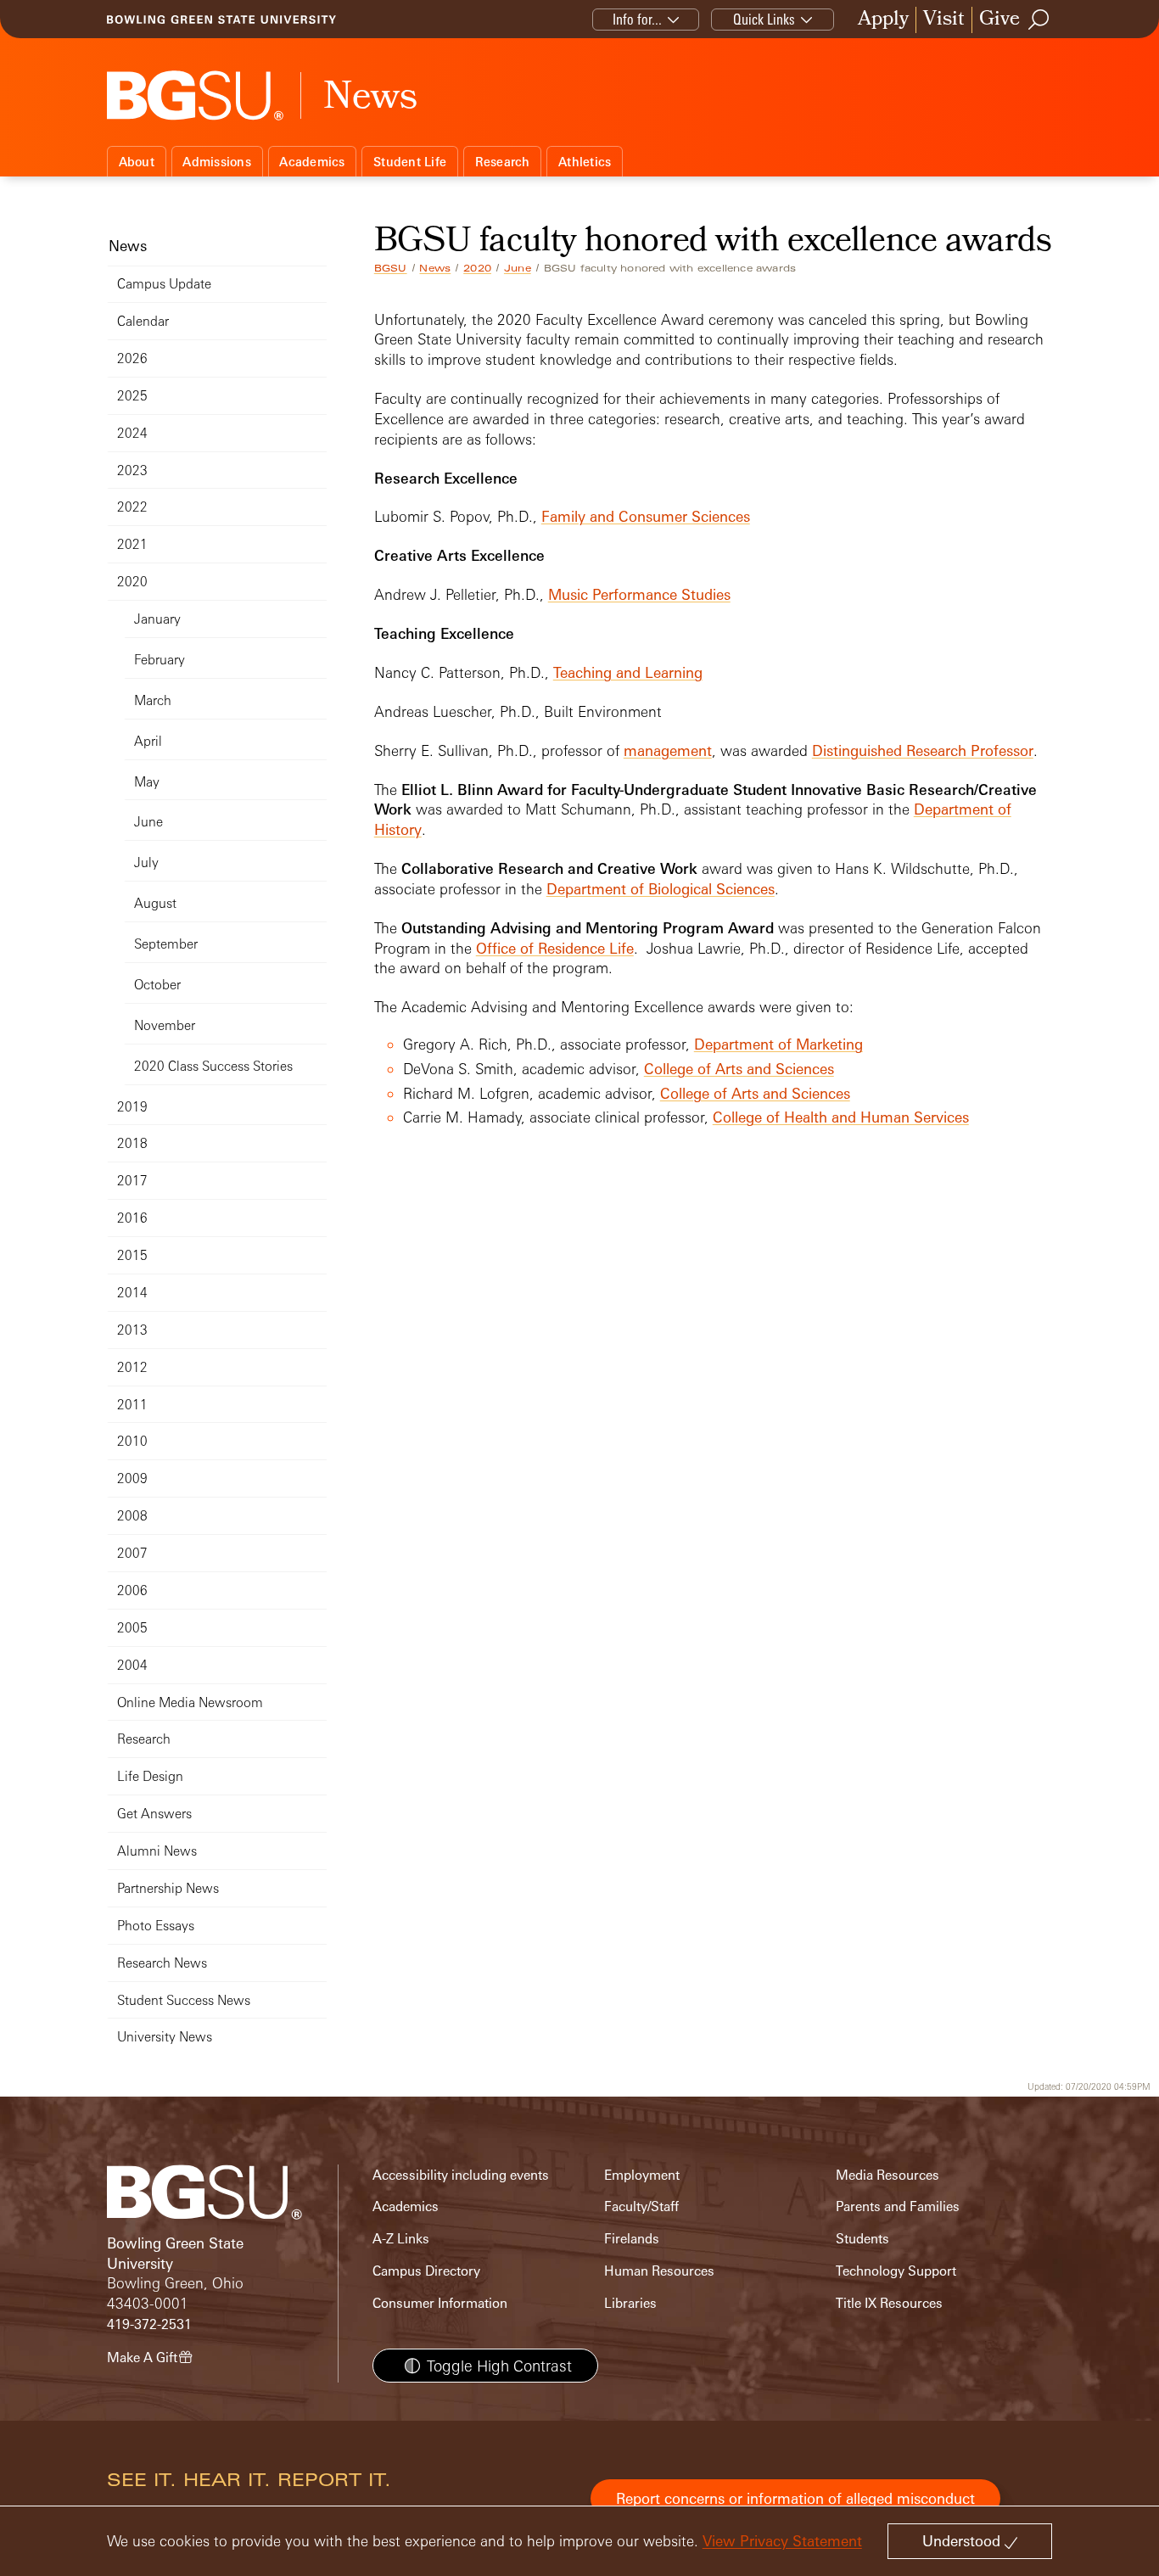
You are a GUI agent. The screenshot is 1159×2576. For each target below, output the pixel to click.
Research (503, 162)
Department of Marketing (778, 1044)
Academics (312, 162)
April (148, 741)
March (153, 700)
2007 (132, 1553)
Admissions (217, 162)
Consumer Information (440, 2303)
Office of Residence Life (555, 948)
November (165, 1025)
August (155, 903)
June (518, 268)
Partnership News (168, 1888)
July (146, 862)
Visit (944, 20)
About (137, 162)
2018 (132, 1143)
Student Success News (184, 2000)
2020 (477, 268)
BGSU (391, 268)
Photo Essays (156, 1926)
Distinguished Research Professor (923, 750)
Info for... (637, 19)
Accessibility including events (461, 2175)
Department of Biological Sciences (661, 889)
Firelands (632, 2239)
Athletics (585, 162)
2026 (132, 358)
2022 (132, 507)
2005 (132, 1628)
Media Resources (887, 2175)
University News (165, 2037)
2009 (132, 1478)
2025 (132, 396)
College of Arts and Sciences (739, 1069)
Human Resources (659, 2271)
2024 (132, 433)
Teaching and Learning (628, 672)
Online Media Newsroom (190, 1702)
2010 (132, 1441)
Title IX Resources (889, 2303)
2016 (132, 1218)
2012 (132, 1367)
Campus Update (164, 284)
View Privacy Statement (782, 2541)
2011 (132, 1405)
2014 (132, 1293)
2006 (132, 1590)
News (435, 268)
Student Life (410, 162)
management (668, 750)
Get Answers (154, 1814)
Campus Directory (426, 2271)
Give (999, 20)
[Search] (1039, 20)
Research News (162, 1963)
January (157, 619)
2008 (132, 1516)
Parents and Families (898, 2206)
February (160, 660)
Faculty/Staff (641, 2206)
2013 (132, 1330)
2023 (132, 470)
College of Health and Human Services (841, 1117)
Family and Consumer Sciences (646, 516)
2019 (132, 1107)
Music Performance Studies (639, 594)
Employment (642, 2175)
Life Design (150, 1776)
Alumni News (157, 1851)
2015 (132, 1255)
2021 (132, 544)
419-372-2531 (149, 2324)
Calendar (143, 321)
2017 (132, 1181)
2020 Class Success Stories (213, 1066)
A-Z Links (401, 2239)
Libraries (630, 2303)
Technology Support (896, 2271)
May (147, 782)
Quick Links (764, 19)
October (157, 985)
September (166, 944)
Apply (883, 20)
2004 (132, 1665)
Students (862, 2239)
